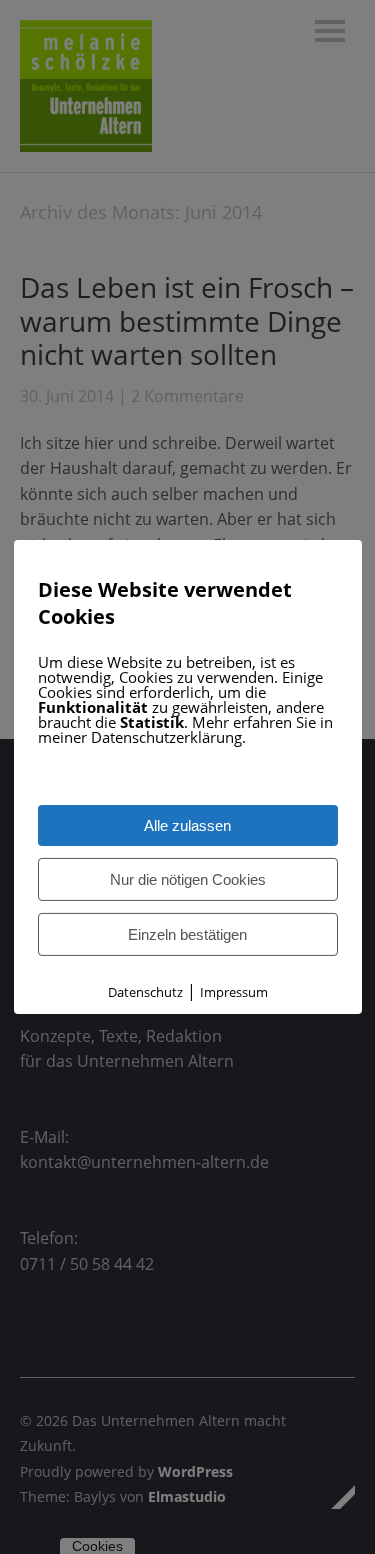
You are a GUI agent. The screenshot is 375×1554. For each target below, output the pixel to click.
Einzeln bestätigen (187, 934)
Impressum (234, 992)
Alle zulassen (187, 825)
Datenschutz (145, 992)
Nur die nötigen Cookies (188, 879)
